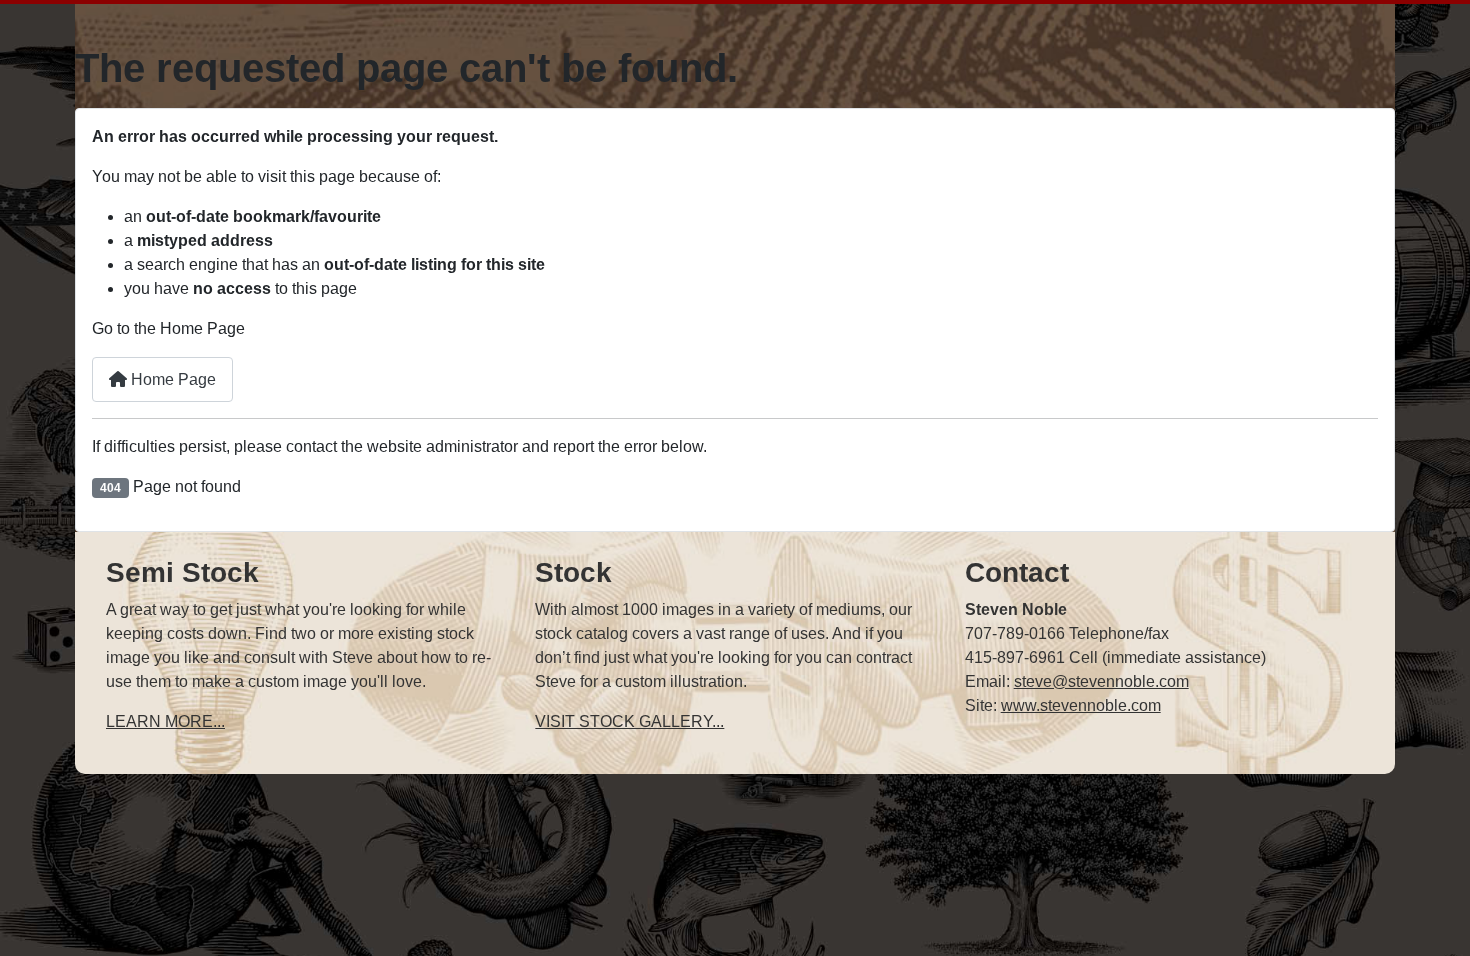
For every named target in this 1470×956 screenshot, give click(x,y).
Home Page (171, 379)
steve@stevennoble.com (1101, 681)
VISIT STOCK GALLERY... (629, 721)
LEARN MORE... (165, 721)
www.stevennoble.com (1081, 705)
